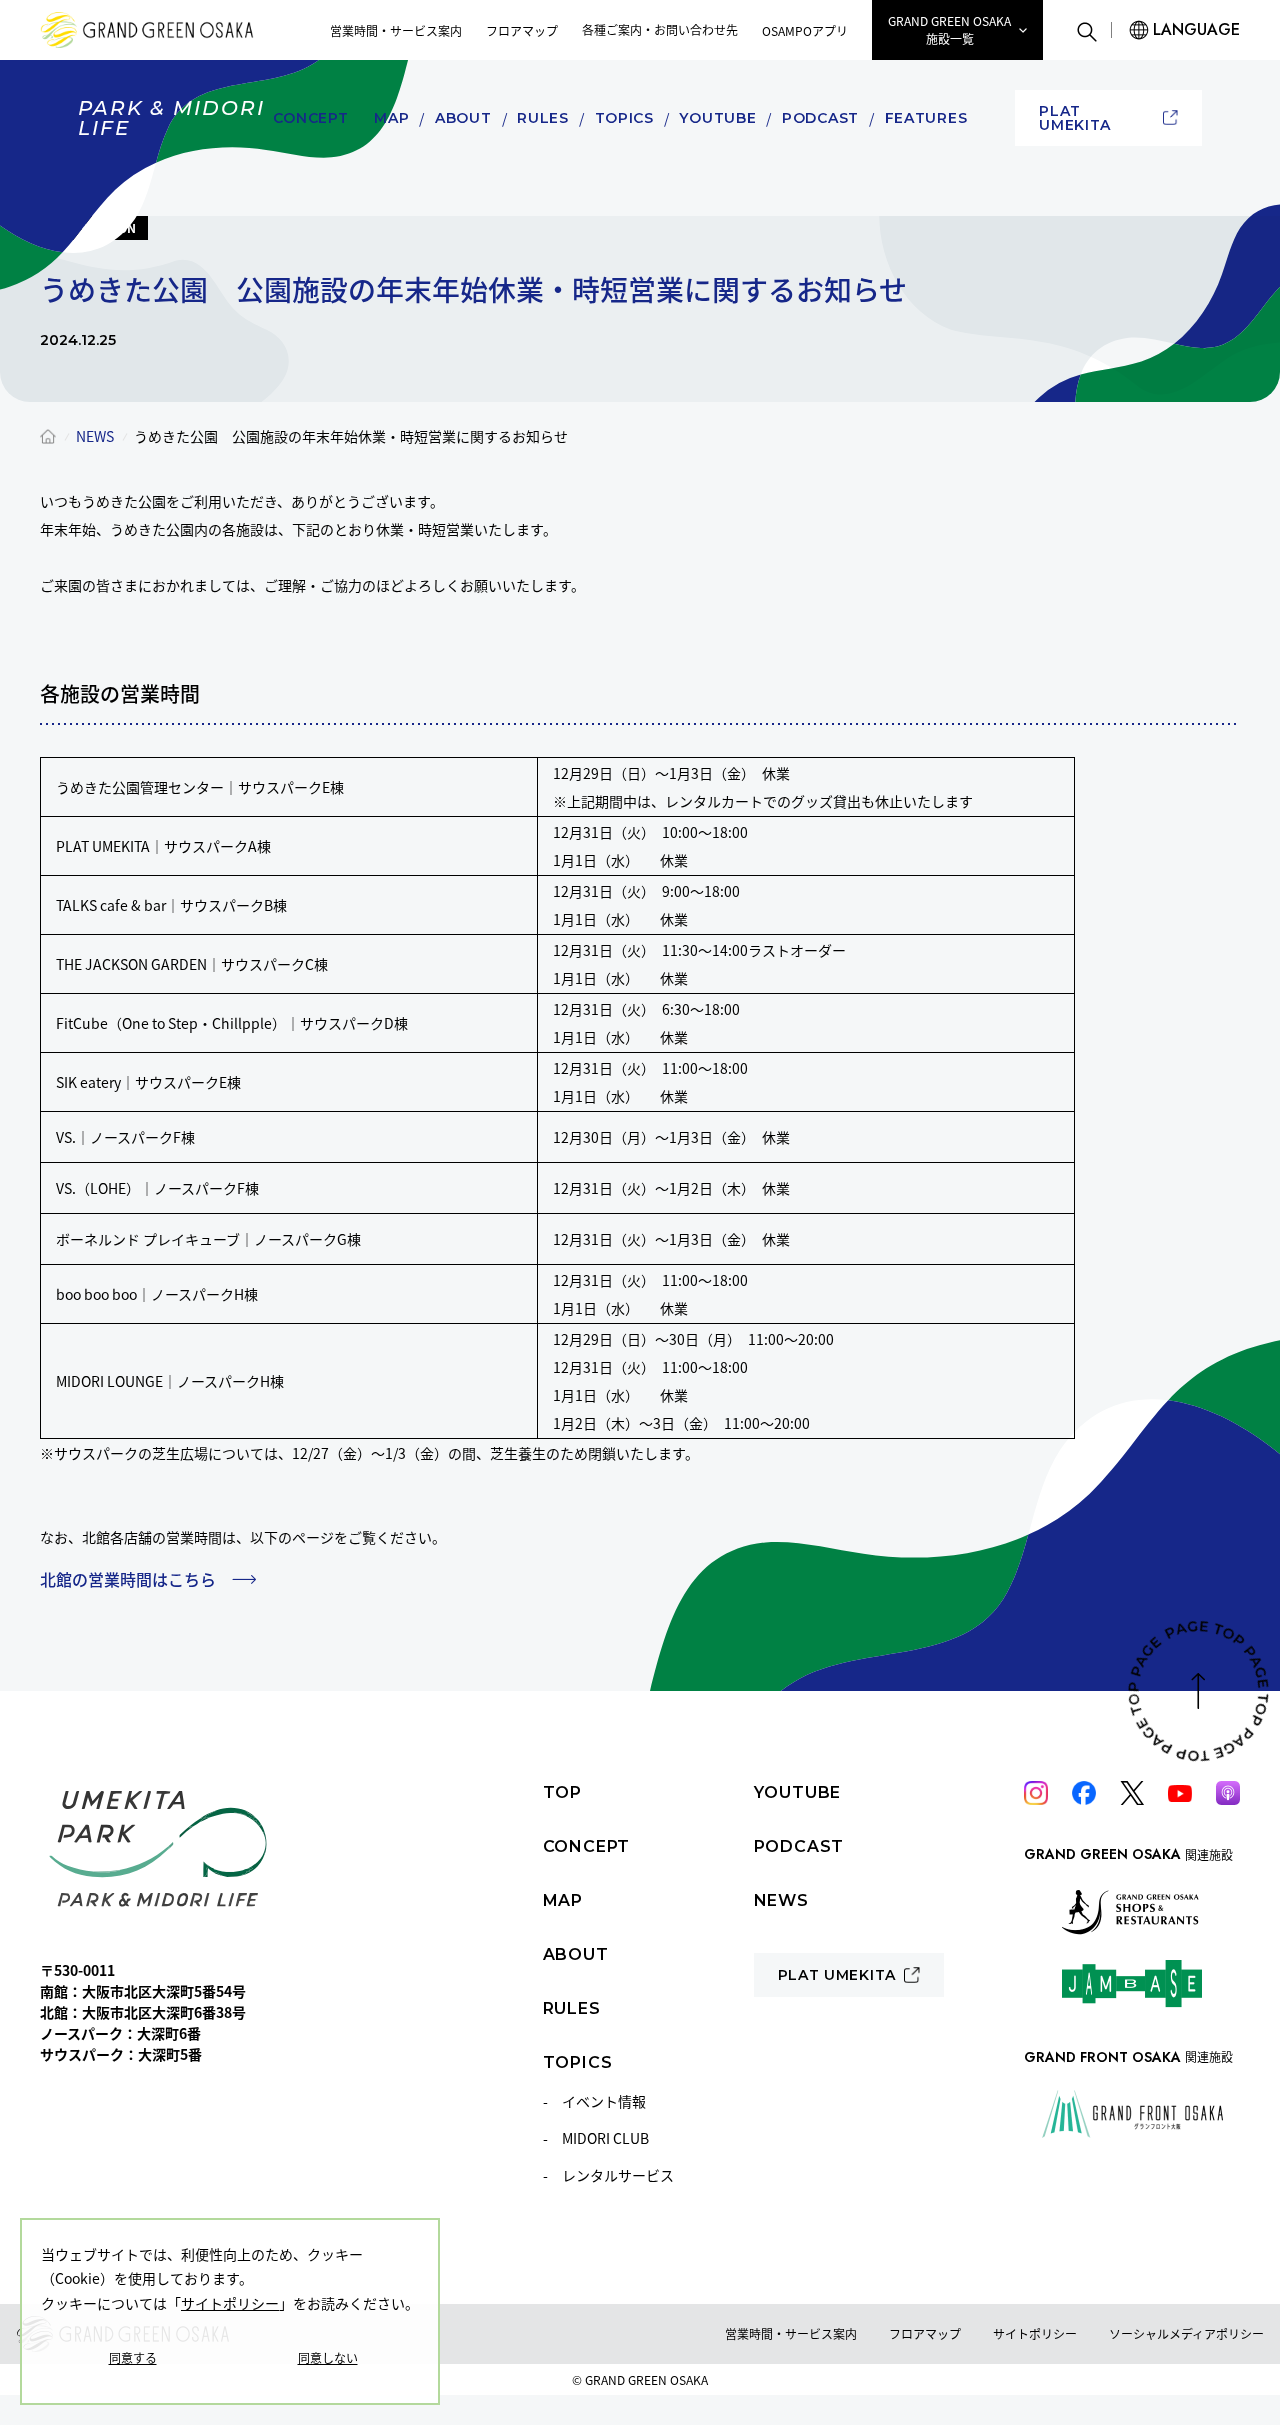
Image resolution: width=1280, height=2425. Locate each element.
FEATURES (926, 118)
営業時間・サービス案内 (396, 30)
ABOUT (463, 118)
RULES (543, 118)
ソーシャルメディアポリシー (1186, 2333)
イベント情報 (604, 2101)
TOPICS (624, 118)
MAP (391, 118)
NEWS (95, 436)
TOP (562, 1792)
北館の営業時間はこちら (128, 1579)
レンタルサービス (618, 2175)
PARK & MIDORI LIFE (171, 118)
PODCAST (820, 118)
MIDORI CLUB (605, 2138)
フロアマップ (522, 30)
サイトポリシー (230, 2303)
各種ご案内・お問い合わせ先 (660, 29)
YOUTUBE (717, 118)
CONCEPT (311, 118)
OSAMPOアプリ (805, 30)
